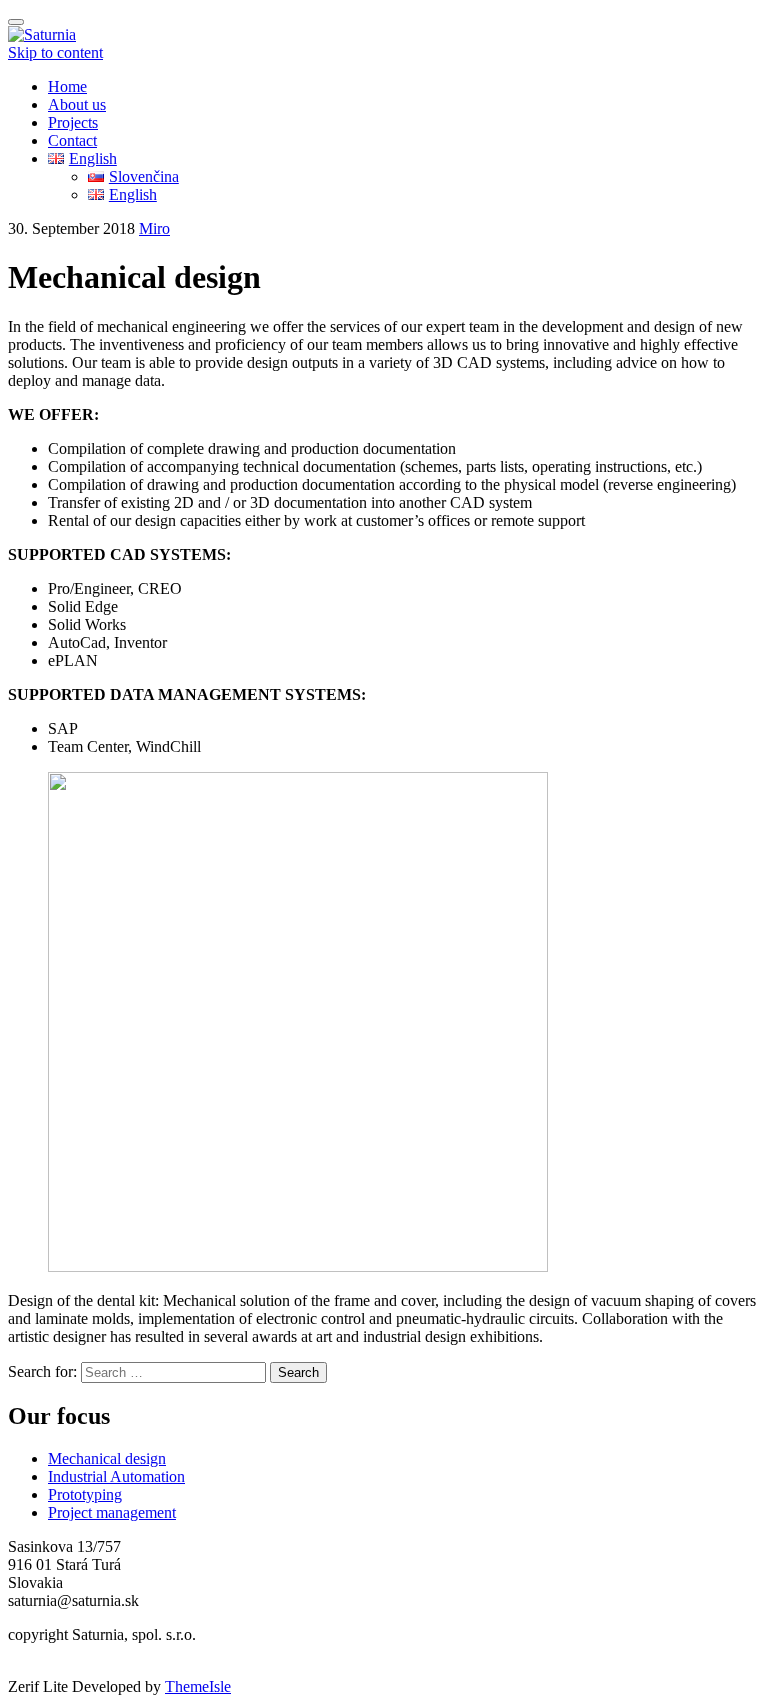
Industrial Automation (116, 1476)
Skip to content (55, 52)
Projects (73, 122)
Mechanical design (107, 1458)
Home (67, 86)
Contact (72, 140)
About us (77, 104)
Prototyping (85, 1494)
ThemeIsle (198, 1686)
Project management (112, 1512)
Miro (154, 228)
